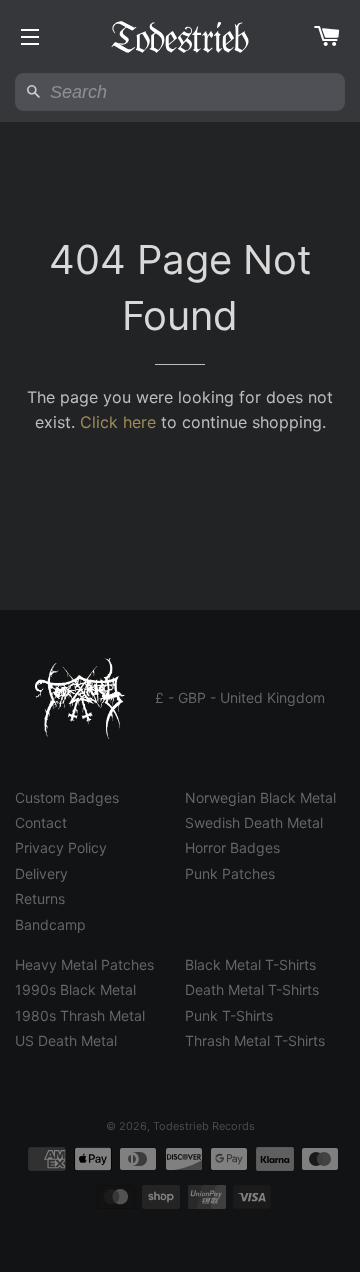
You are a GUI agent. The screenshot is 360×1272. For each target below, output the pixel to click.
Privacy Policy (61, 847)
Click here (118, 422)
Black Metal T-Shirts (250, 964)
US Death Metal (66, 1040)
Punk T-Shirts (229, 1015)
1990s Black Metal (75, 989)
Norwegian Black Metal (260, 797)
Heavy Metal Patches (84, 964)
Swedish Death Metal (254, 822)
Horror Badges (232, 847)
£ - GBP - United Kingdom (240, 697)
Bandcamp (50, 924)
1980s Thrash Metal (80, 1015)
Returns (40, 898)
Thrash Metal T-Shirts (255, 1040)
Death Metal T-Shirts (252, 989)
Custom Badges (67, 797)
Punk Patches (230, 873)
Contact (41, 822)
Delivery (41, 873)
